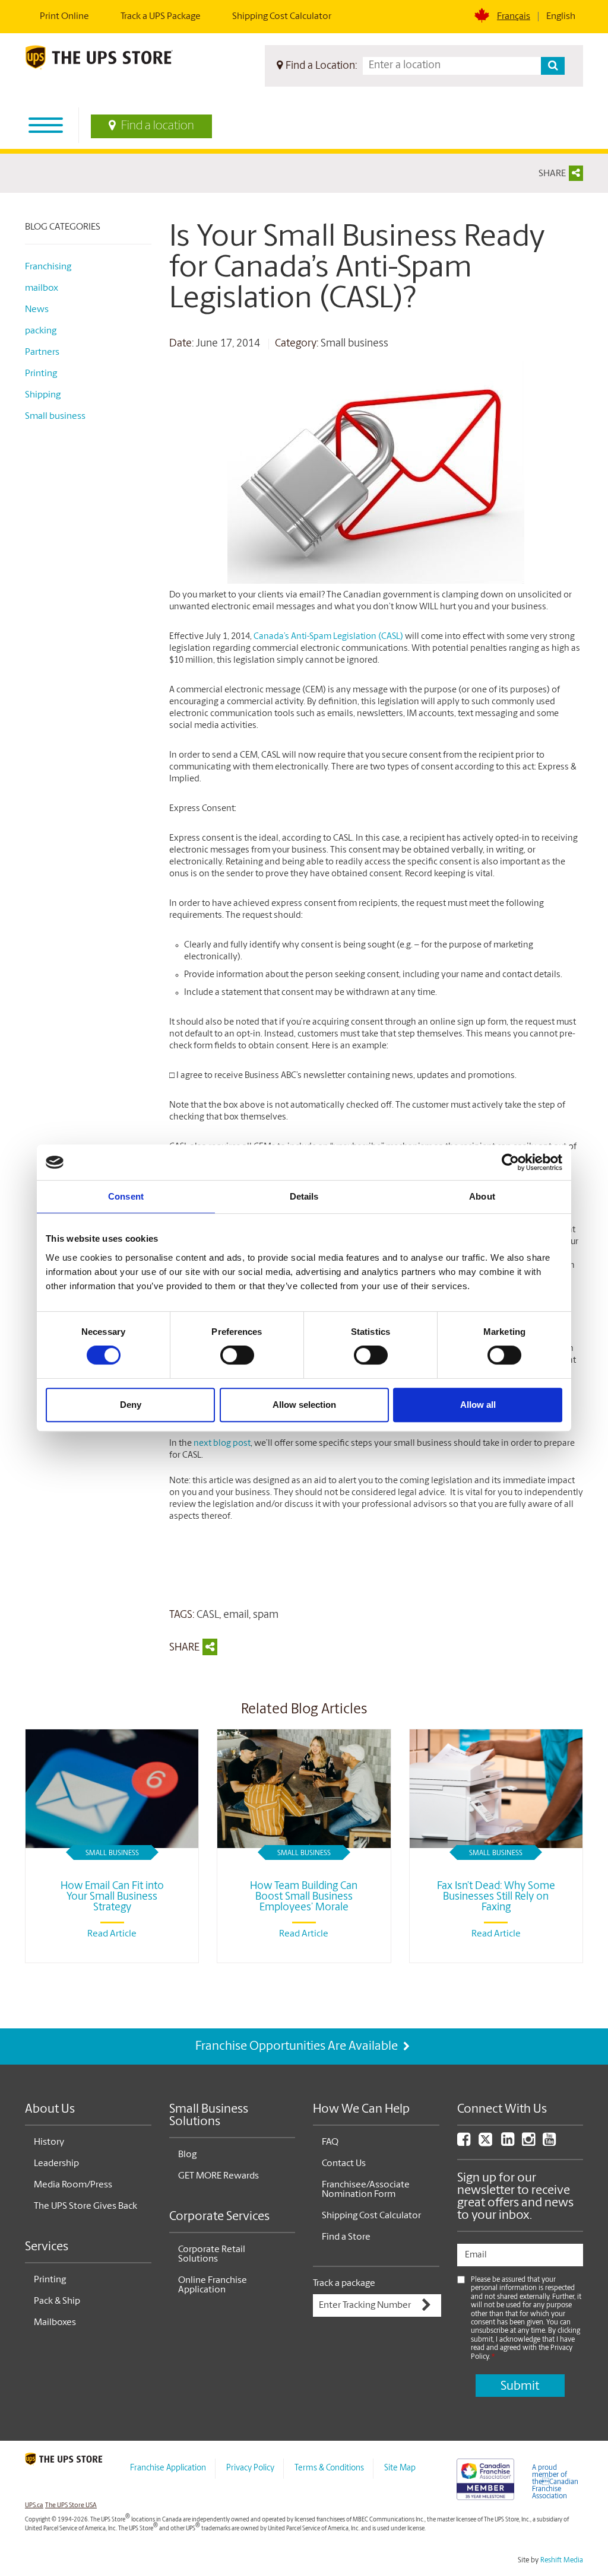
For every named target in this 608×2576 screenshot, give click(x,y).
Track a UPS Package (161, 17)
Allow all (478, 1405)
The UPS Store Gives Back (85, 2206)
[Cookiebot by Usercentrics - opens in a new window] (510, 1162)
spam (266, 1615)
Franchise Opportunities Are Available (298, 2047)
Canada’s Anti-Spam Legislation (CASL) (328, 637)
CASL (208, 1615)
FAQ (330, 2142)
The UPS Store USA (71, 2506)
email (236, 1615)
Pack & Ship (57, 2301)
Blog (187, 2155)
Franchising (48, 267)
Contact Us (344, 2164)
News (37, 310)
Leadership (56, 2164)
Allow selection (304, 1405)
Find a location (158, 126)
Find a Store (346, 2237)
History (49, 2142)
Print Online (64, 17)
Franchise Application (168, 2468)
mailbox (42, 288)
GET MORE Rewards (218, 2176)
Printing (41, 374)
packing (41, 331)
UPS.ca (34, 2506)
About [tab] (482, 1196)
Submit (520, 2386)
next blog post (222, 1444)
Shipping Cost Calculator (282, 17)
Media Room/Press (73, 2185)
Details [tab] (304, 1196)
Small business (354, 344)
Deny (131, 1405)
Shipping (43, 395)
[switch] (237, 1355)
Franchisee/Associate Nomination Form (366, 2190)
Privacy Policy (250, 2468)
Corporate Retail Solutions (212, 2254)
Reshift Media (562, 2561)
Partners (42, 352)
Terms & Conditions (329, 2468)
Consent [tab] (126, 1196)
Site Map (400, 2468)
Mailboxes (55, 2323)
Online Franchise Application (213, 2285)
